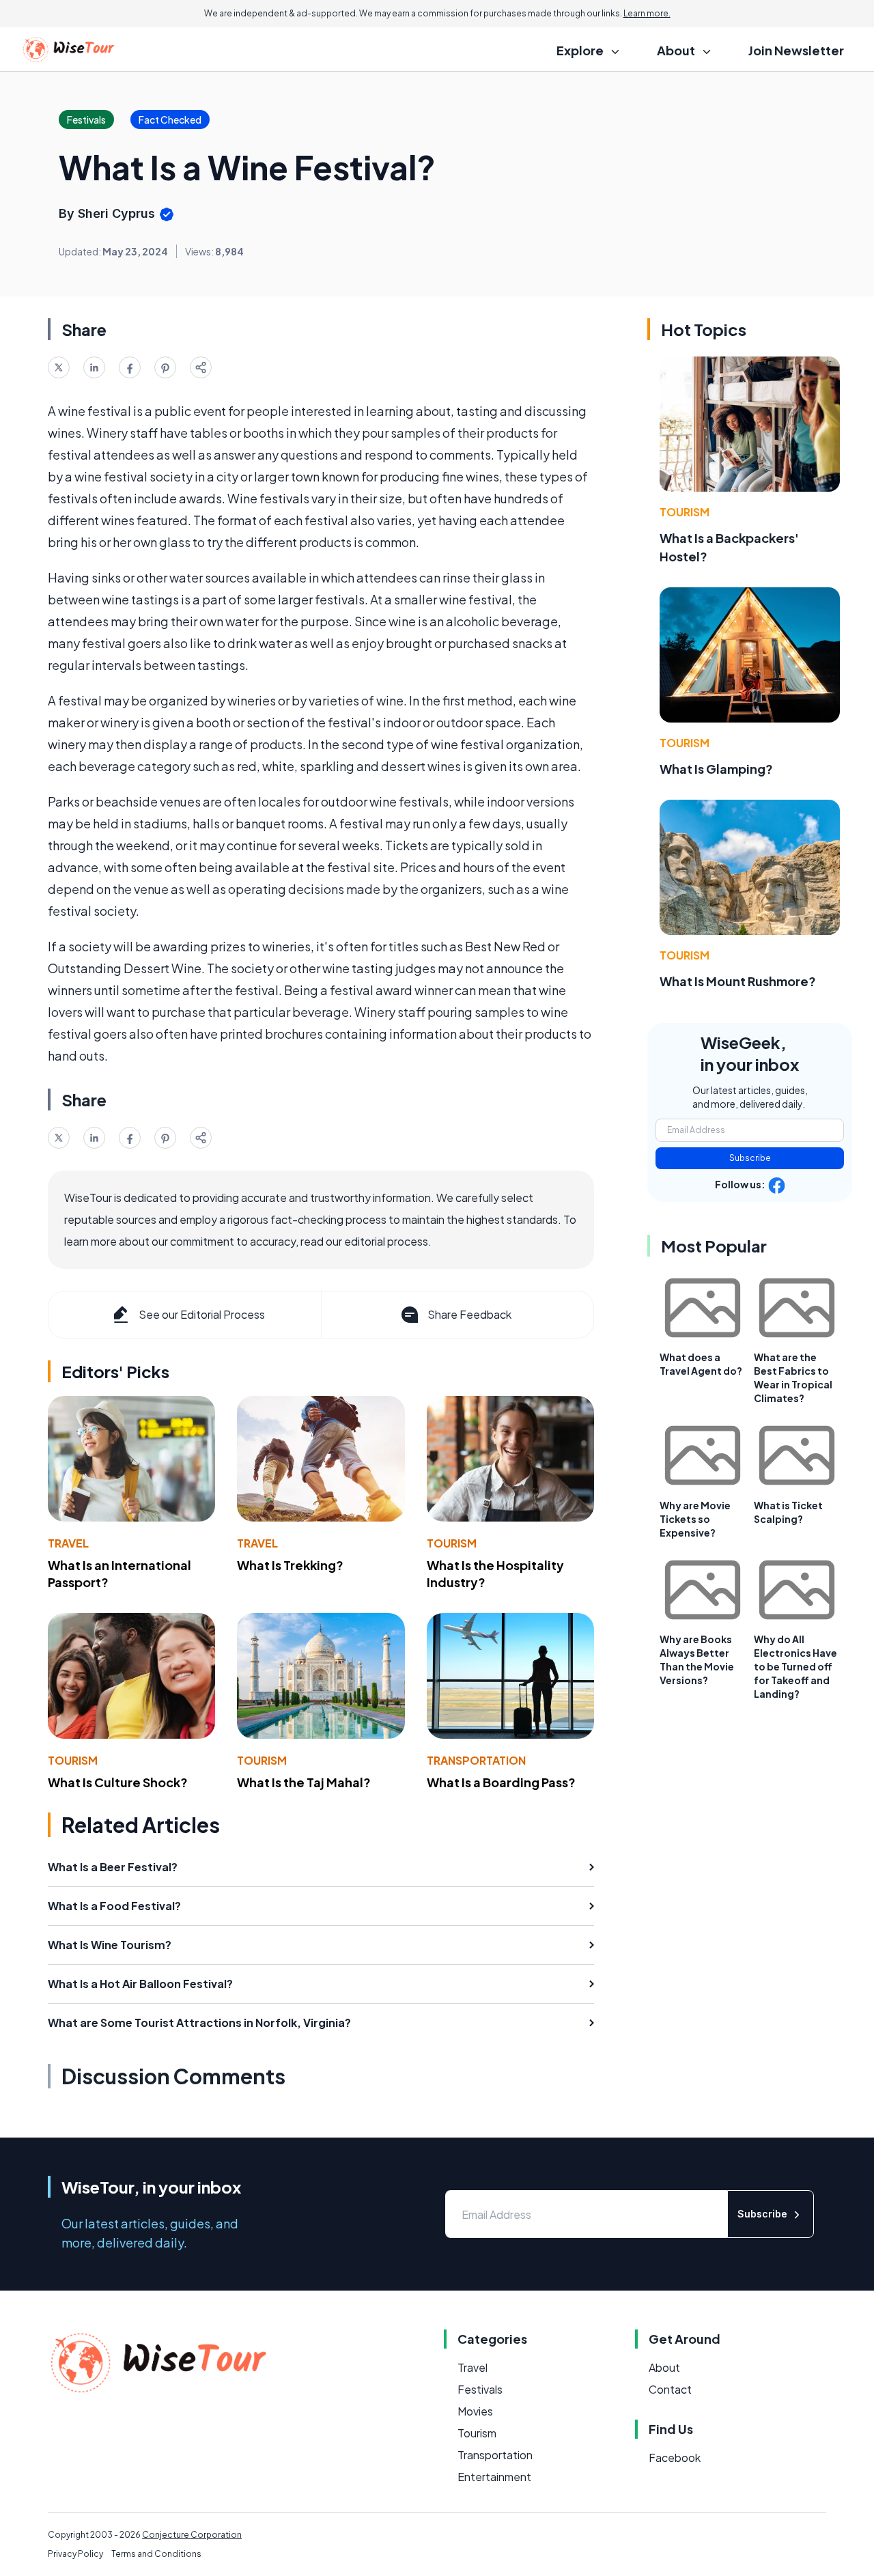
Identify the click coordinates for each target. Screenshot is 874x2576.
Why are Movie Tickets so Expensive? (695, 1519)
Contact (670, 2389)
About (664, 2367)
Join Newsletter (796, 50)
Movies (475, 2411)
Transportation (476, 1760)
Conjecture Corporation (192, 2535)
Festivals (480, 2389)
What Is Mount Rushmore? (738, 981)
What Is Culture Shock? (118, 1782)
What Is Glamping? (716, 769)
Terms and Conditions (156, 2554)
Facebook (675, 2458)
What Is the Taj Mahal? (304, 1782)
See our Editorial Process (202, 1314)
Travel (68, 1543)
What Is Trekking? (290, 1565)
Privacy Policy (75, 2554)
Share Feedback (469, 1314)
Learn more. (647, 13)
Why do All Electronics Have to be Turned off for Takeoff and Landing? (795, 1666)
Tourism (452, 1543)
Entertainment (494, 2477)
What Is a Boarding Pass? (501, 1782)
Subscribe (750, 1158)
